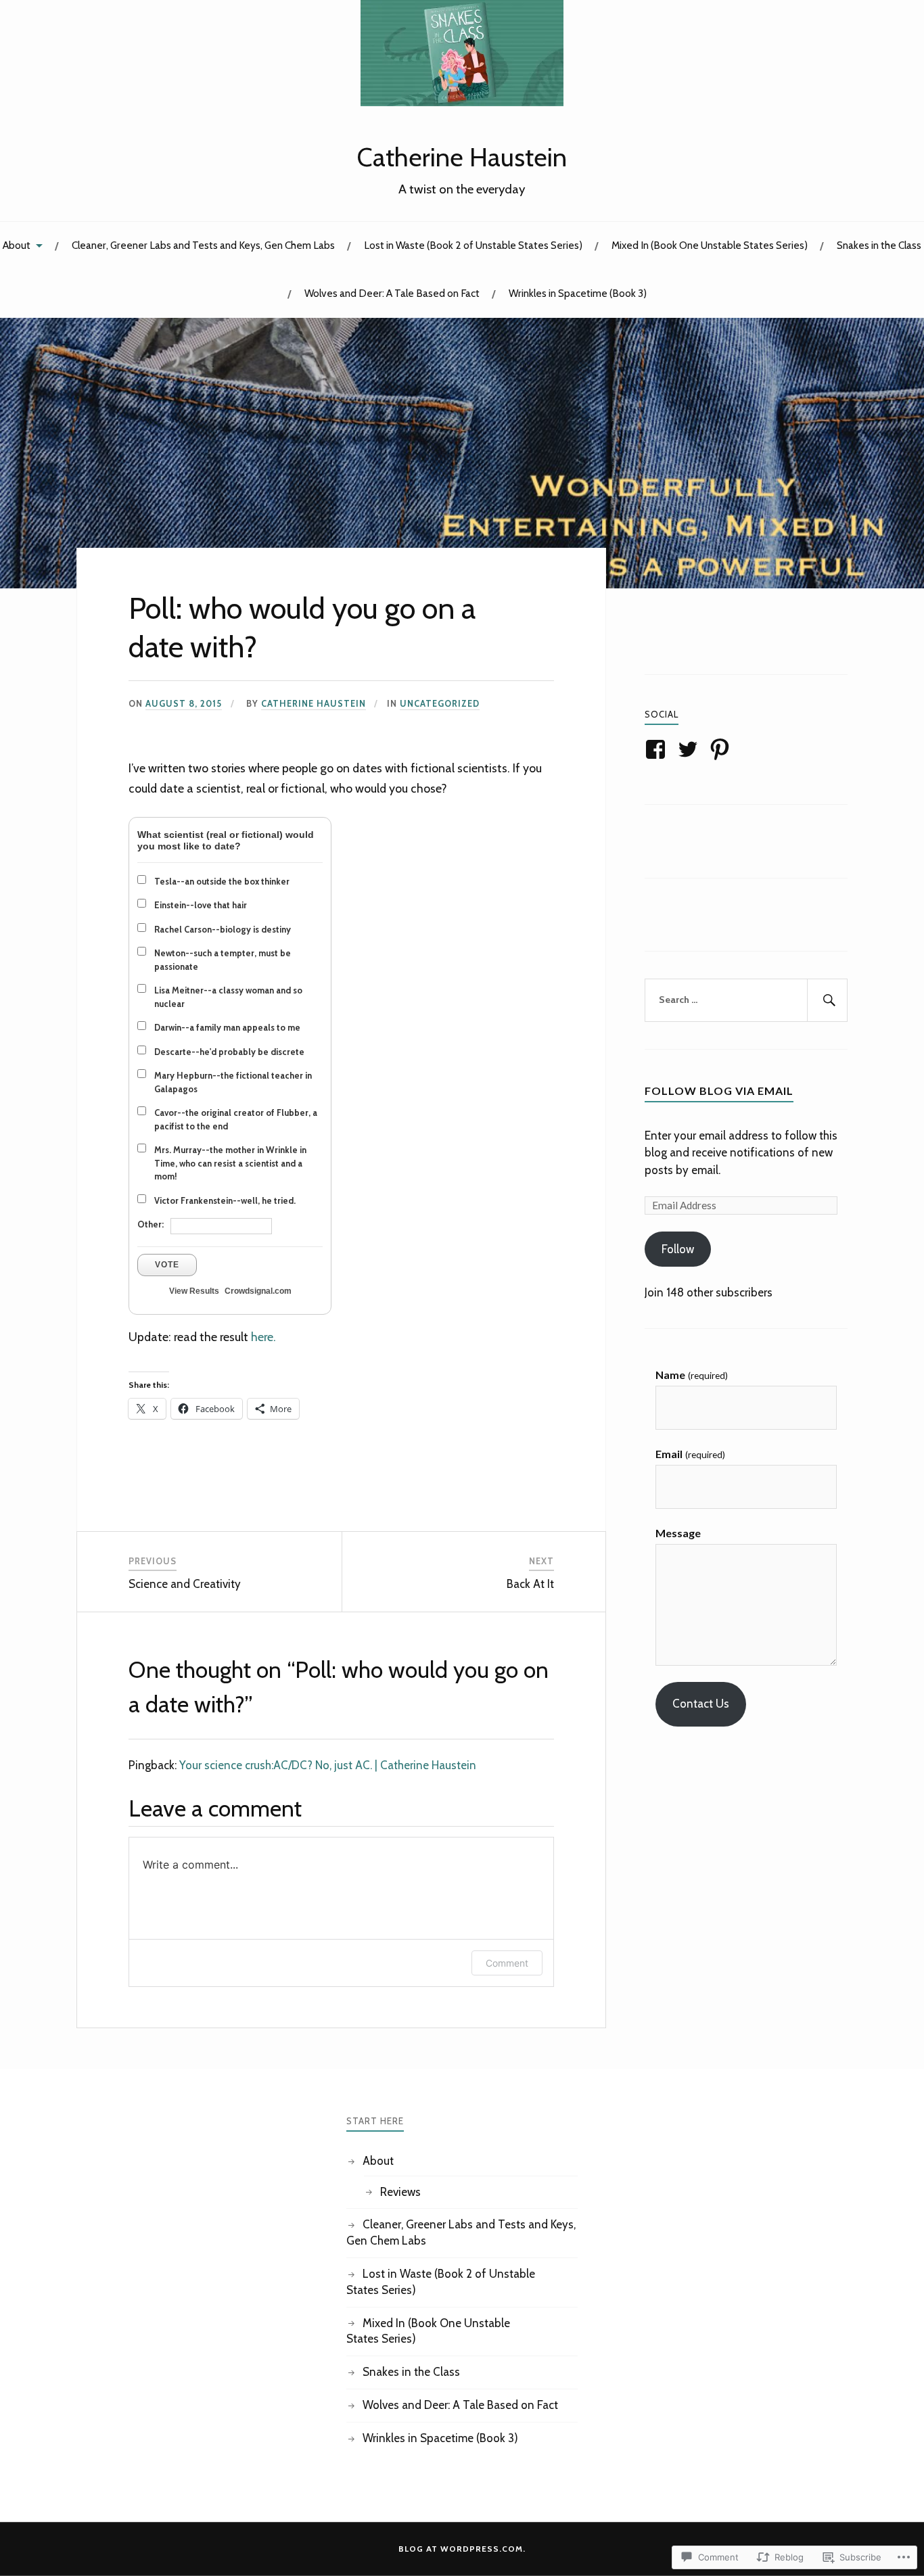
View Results (194, 1291)
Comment (507, 1963)
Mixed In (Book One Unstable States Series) (710, 245)
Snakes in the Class (879, 245)
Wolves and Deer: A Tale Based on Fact (392, 293)
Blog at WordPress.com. (462, 2549)
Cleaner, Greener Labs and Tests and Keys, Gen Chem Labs (203, 245)
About (17, 245)
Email (690, 1454)
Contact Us (701, 1704)
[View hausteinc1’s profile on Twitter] (690, 749)
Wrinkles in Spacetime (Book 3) (578, 293)
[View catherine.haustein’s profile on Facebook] (658, 749)
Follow (678, 1249)
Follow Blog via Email (719, 1091)
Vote (167, 1265)
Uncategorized (440, 704)
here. (263, 1337)
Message (678, 1533)
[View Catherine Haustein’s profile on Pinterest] (722, 749)
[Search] (827, 1000)
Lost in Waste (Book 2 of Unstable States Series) (473, 245)
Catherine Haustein (462, 157)
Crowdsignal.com (258, 1291)
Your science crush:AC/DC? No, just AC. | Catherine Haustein (328, 1765)
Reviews (400, 2192)
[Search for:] (746, 1000)
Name (691, 1375)
